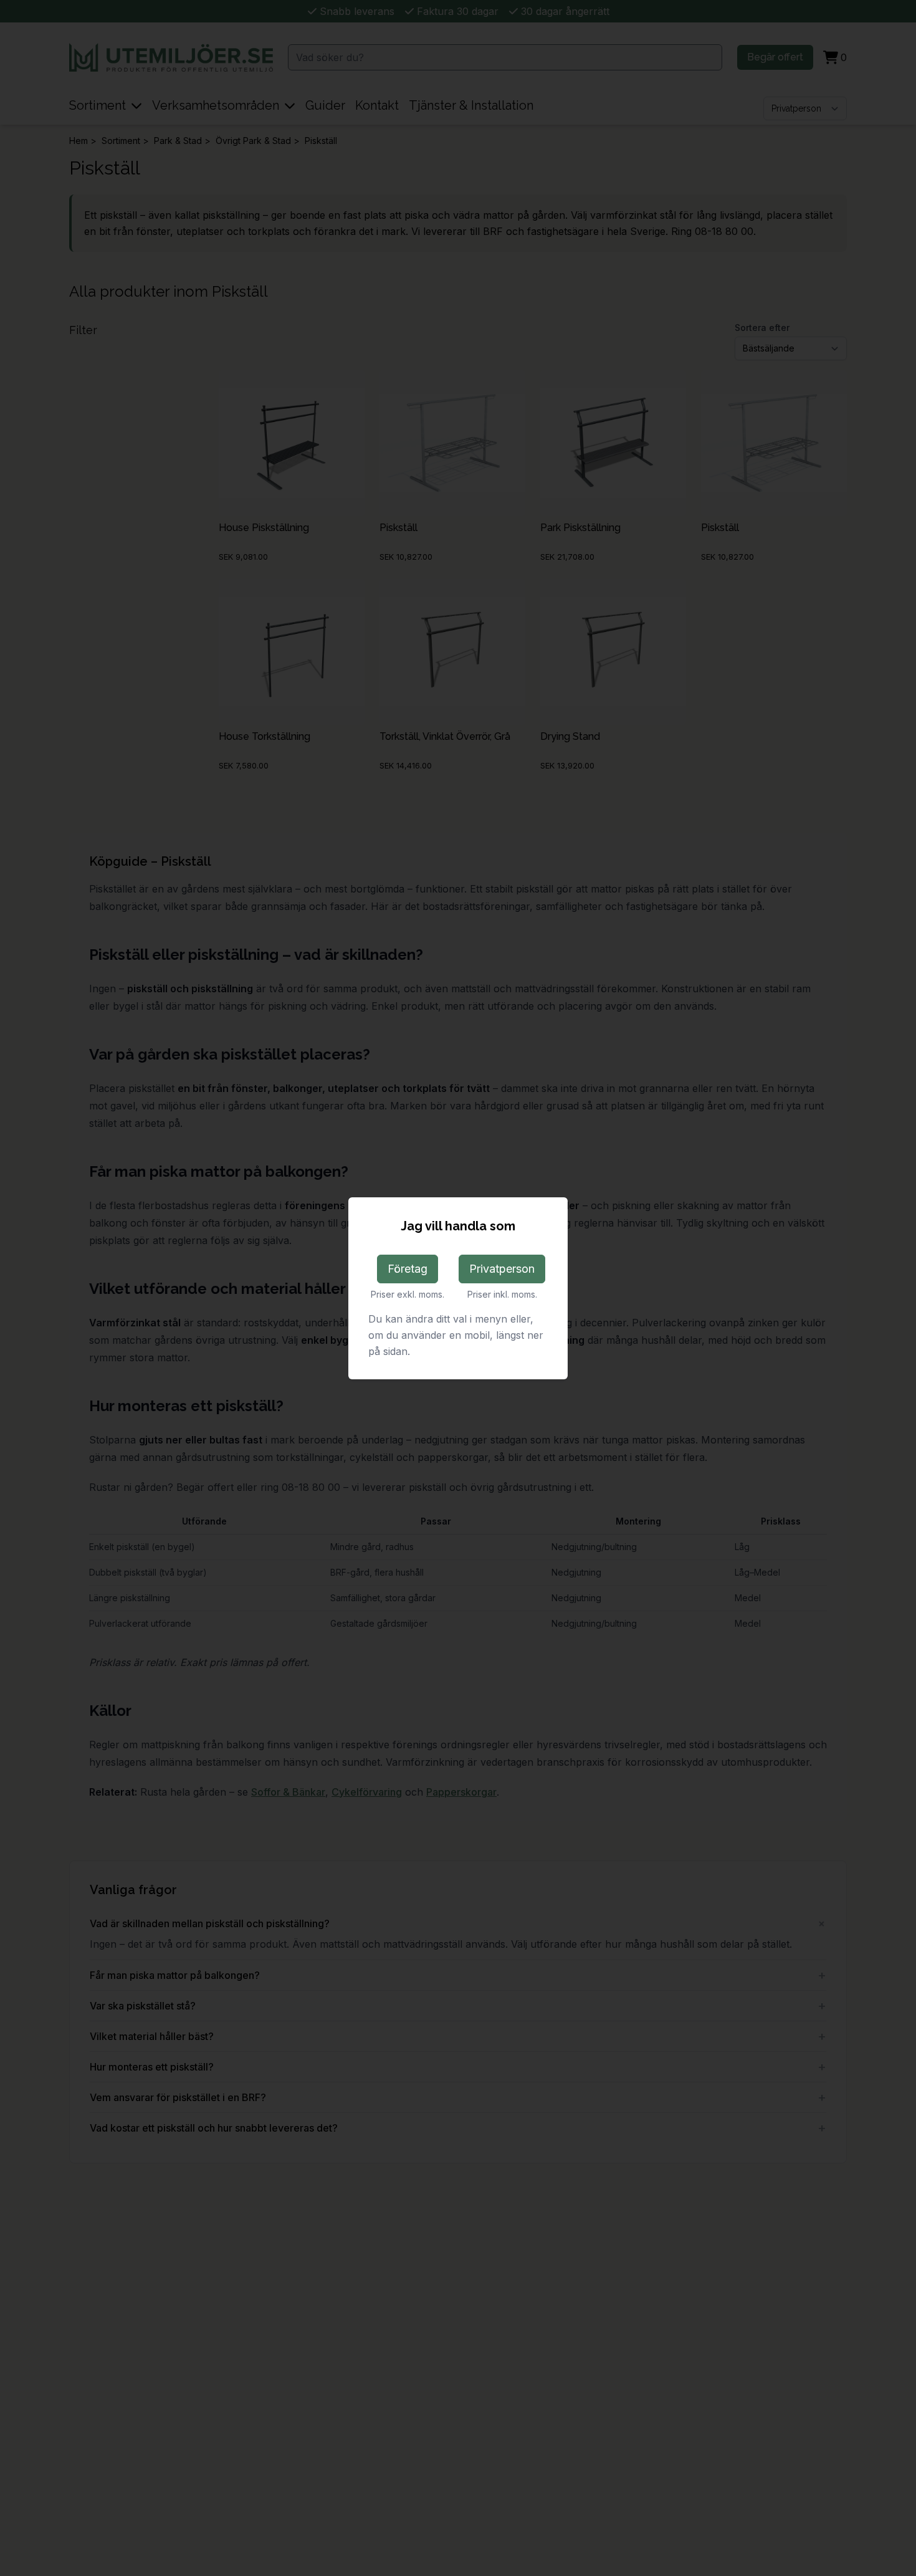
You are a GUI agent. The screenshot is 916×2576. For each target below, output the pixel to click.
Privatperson (502, 1269)
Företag (408, 1269)
